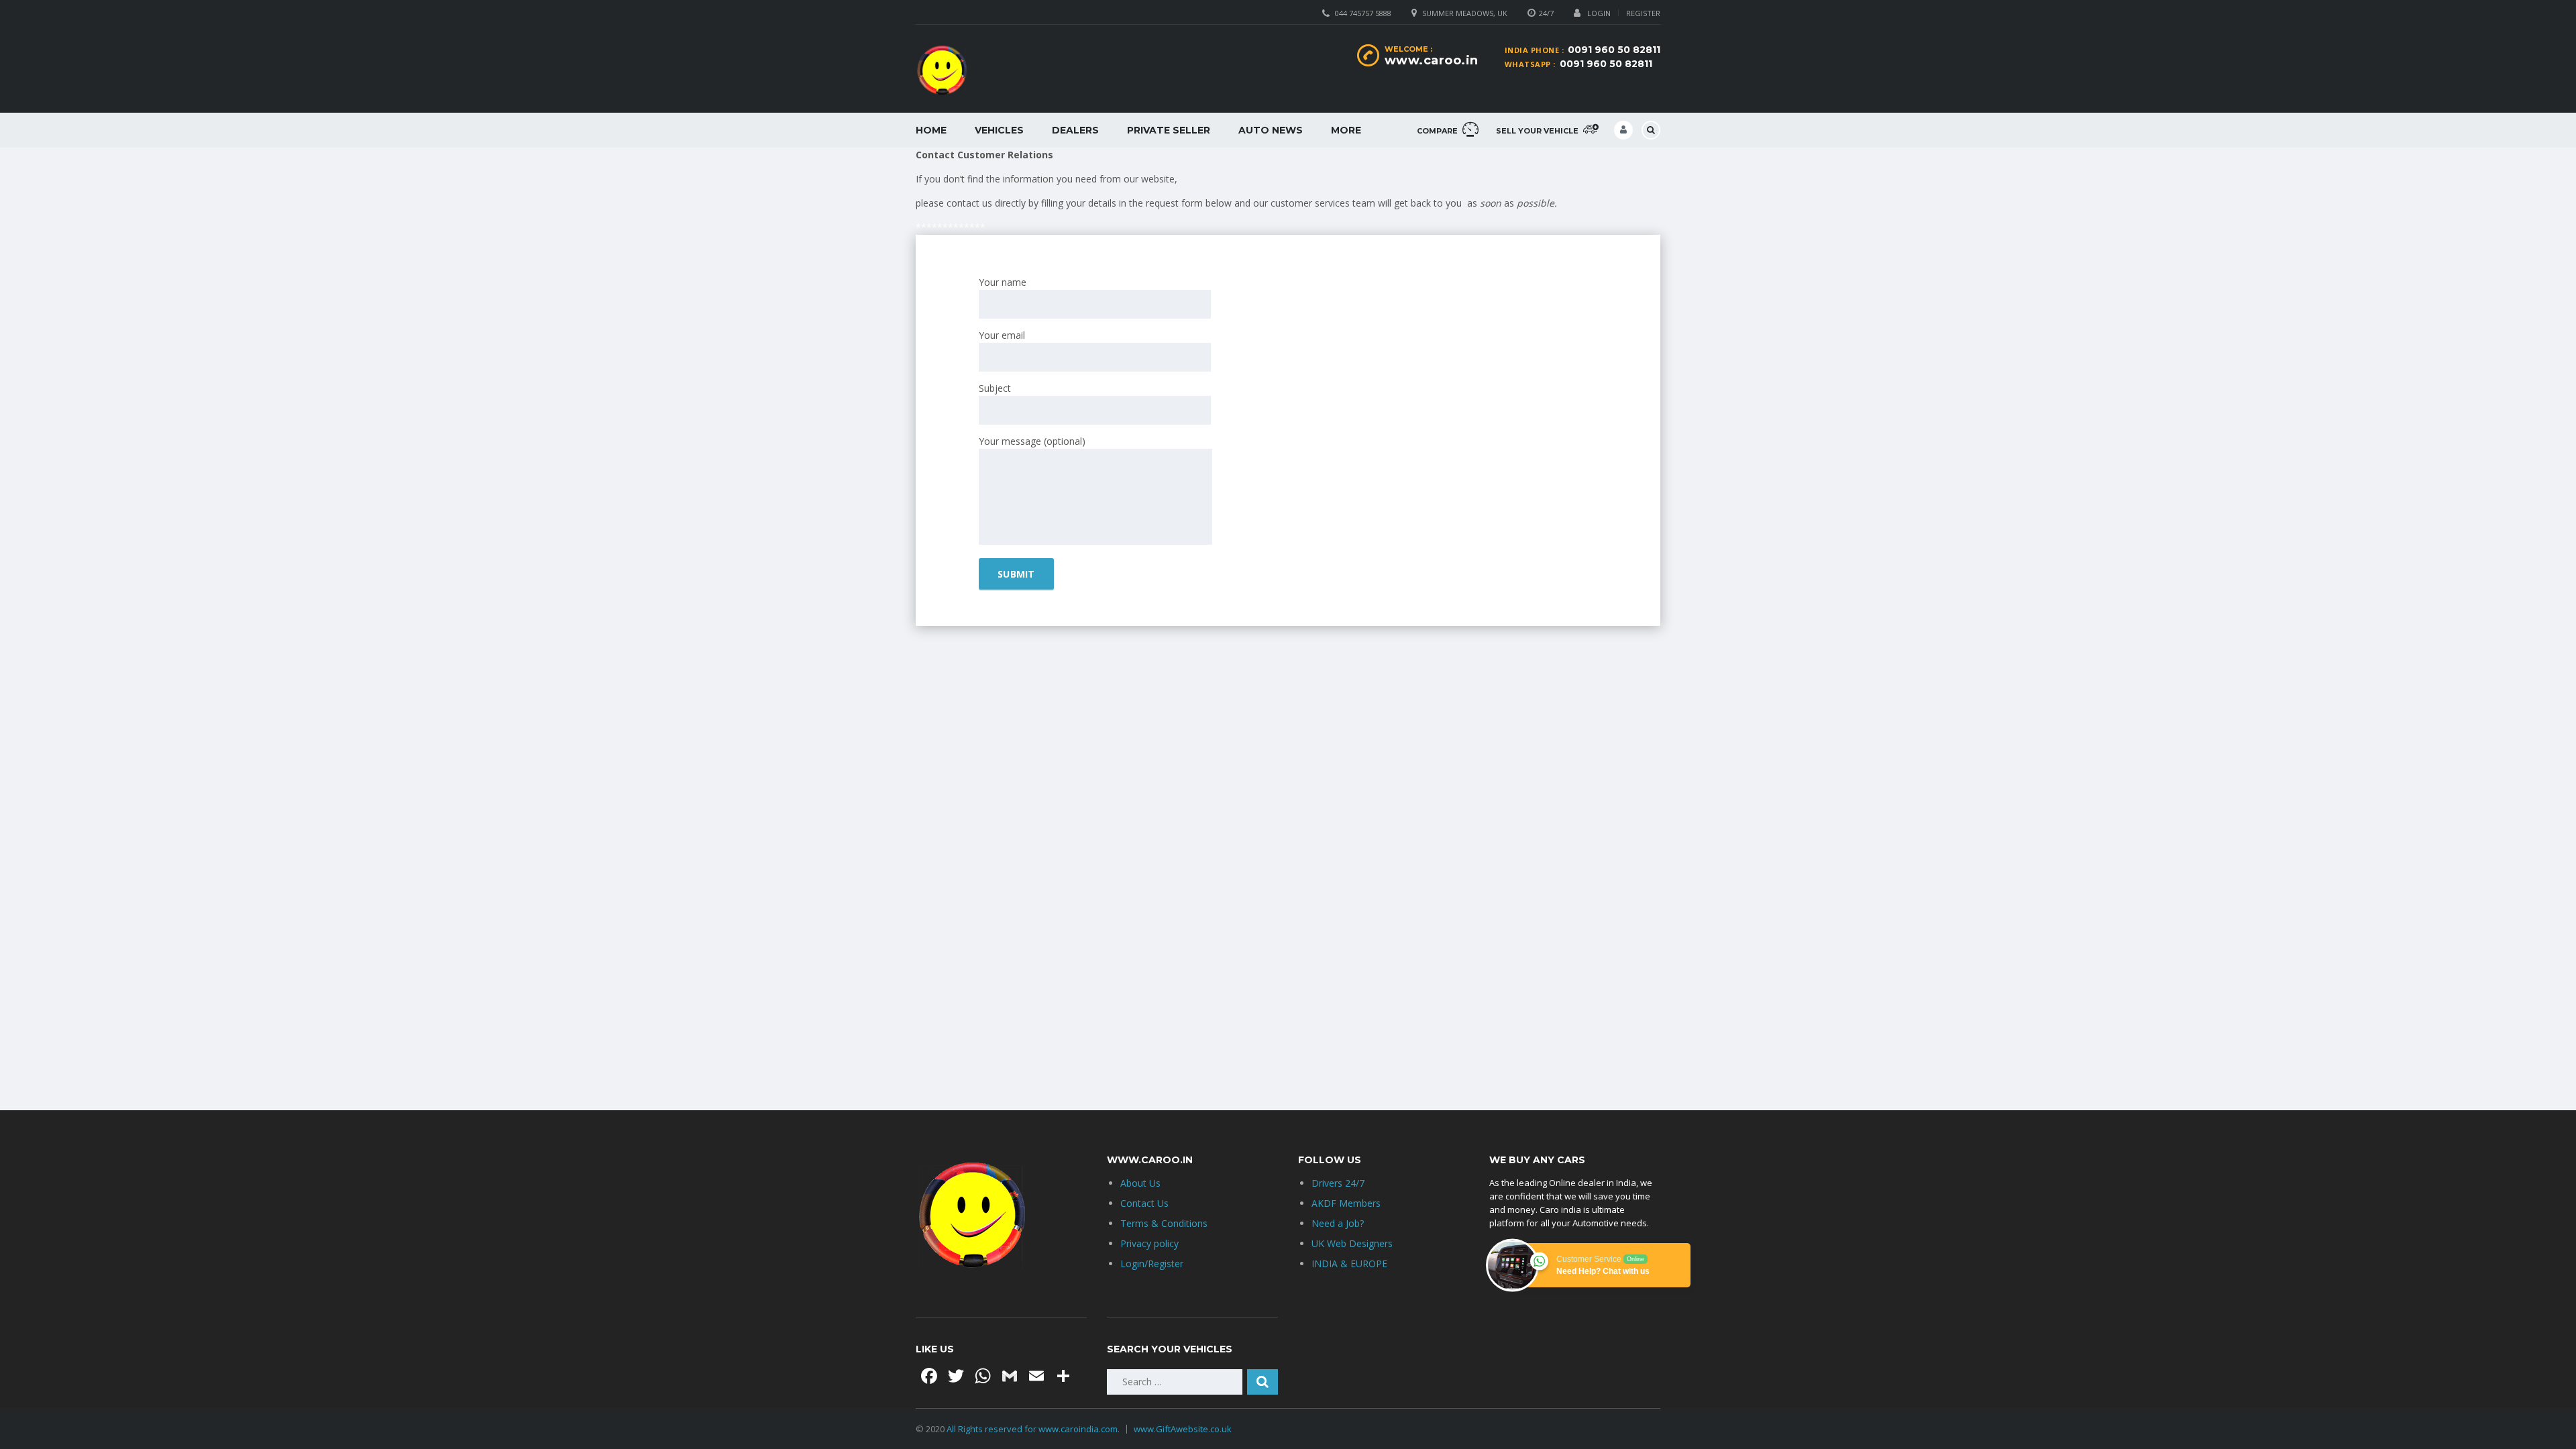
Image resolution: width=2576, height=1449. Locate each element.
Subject (995, 388)
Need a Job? (1338, 1223)
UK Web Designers (1352, 1243)
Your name (1003, 282)
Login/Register (1152, 1264)
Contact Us (1144, 1203)
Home (931, 130)
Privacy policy (1149, 1243)
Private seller (1169, 130)
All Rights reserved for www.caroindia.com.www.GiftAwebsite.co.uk (1089, 1429)
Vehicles (999, 130)
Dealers (1075, 130)
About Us (1140, 1183)
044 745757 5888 (1363, 13)
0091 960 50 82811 (1614, 50)
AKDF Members (1346, 1203)
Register (1643, 13)
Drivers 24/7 (1338, 1183)
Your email (1002, 335)
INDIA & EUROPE (1349, 1264)
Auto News (1271, 130)
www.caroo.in (1432, 60)
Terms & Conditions (1164, 1223)
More (1346, 130)
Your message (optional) (1032, 441)
